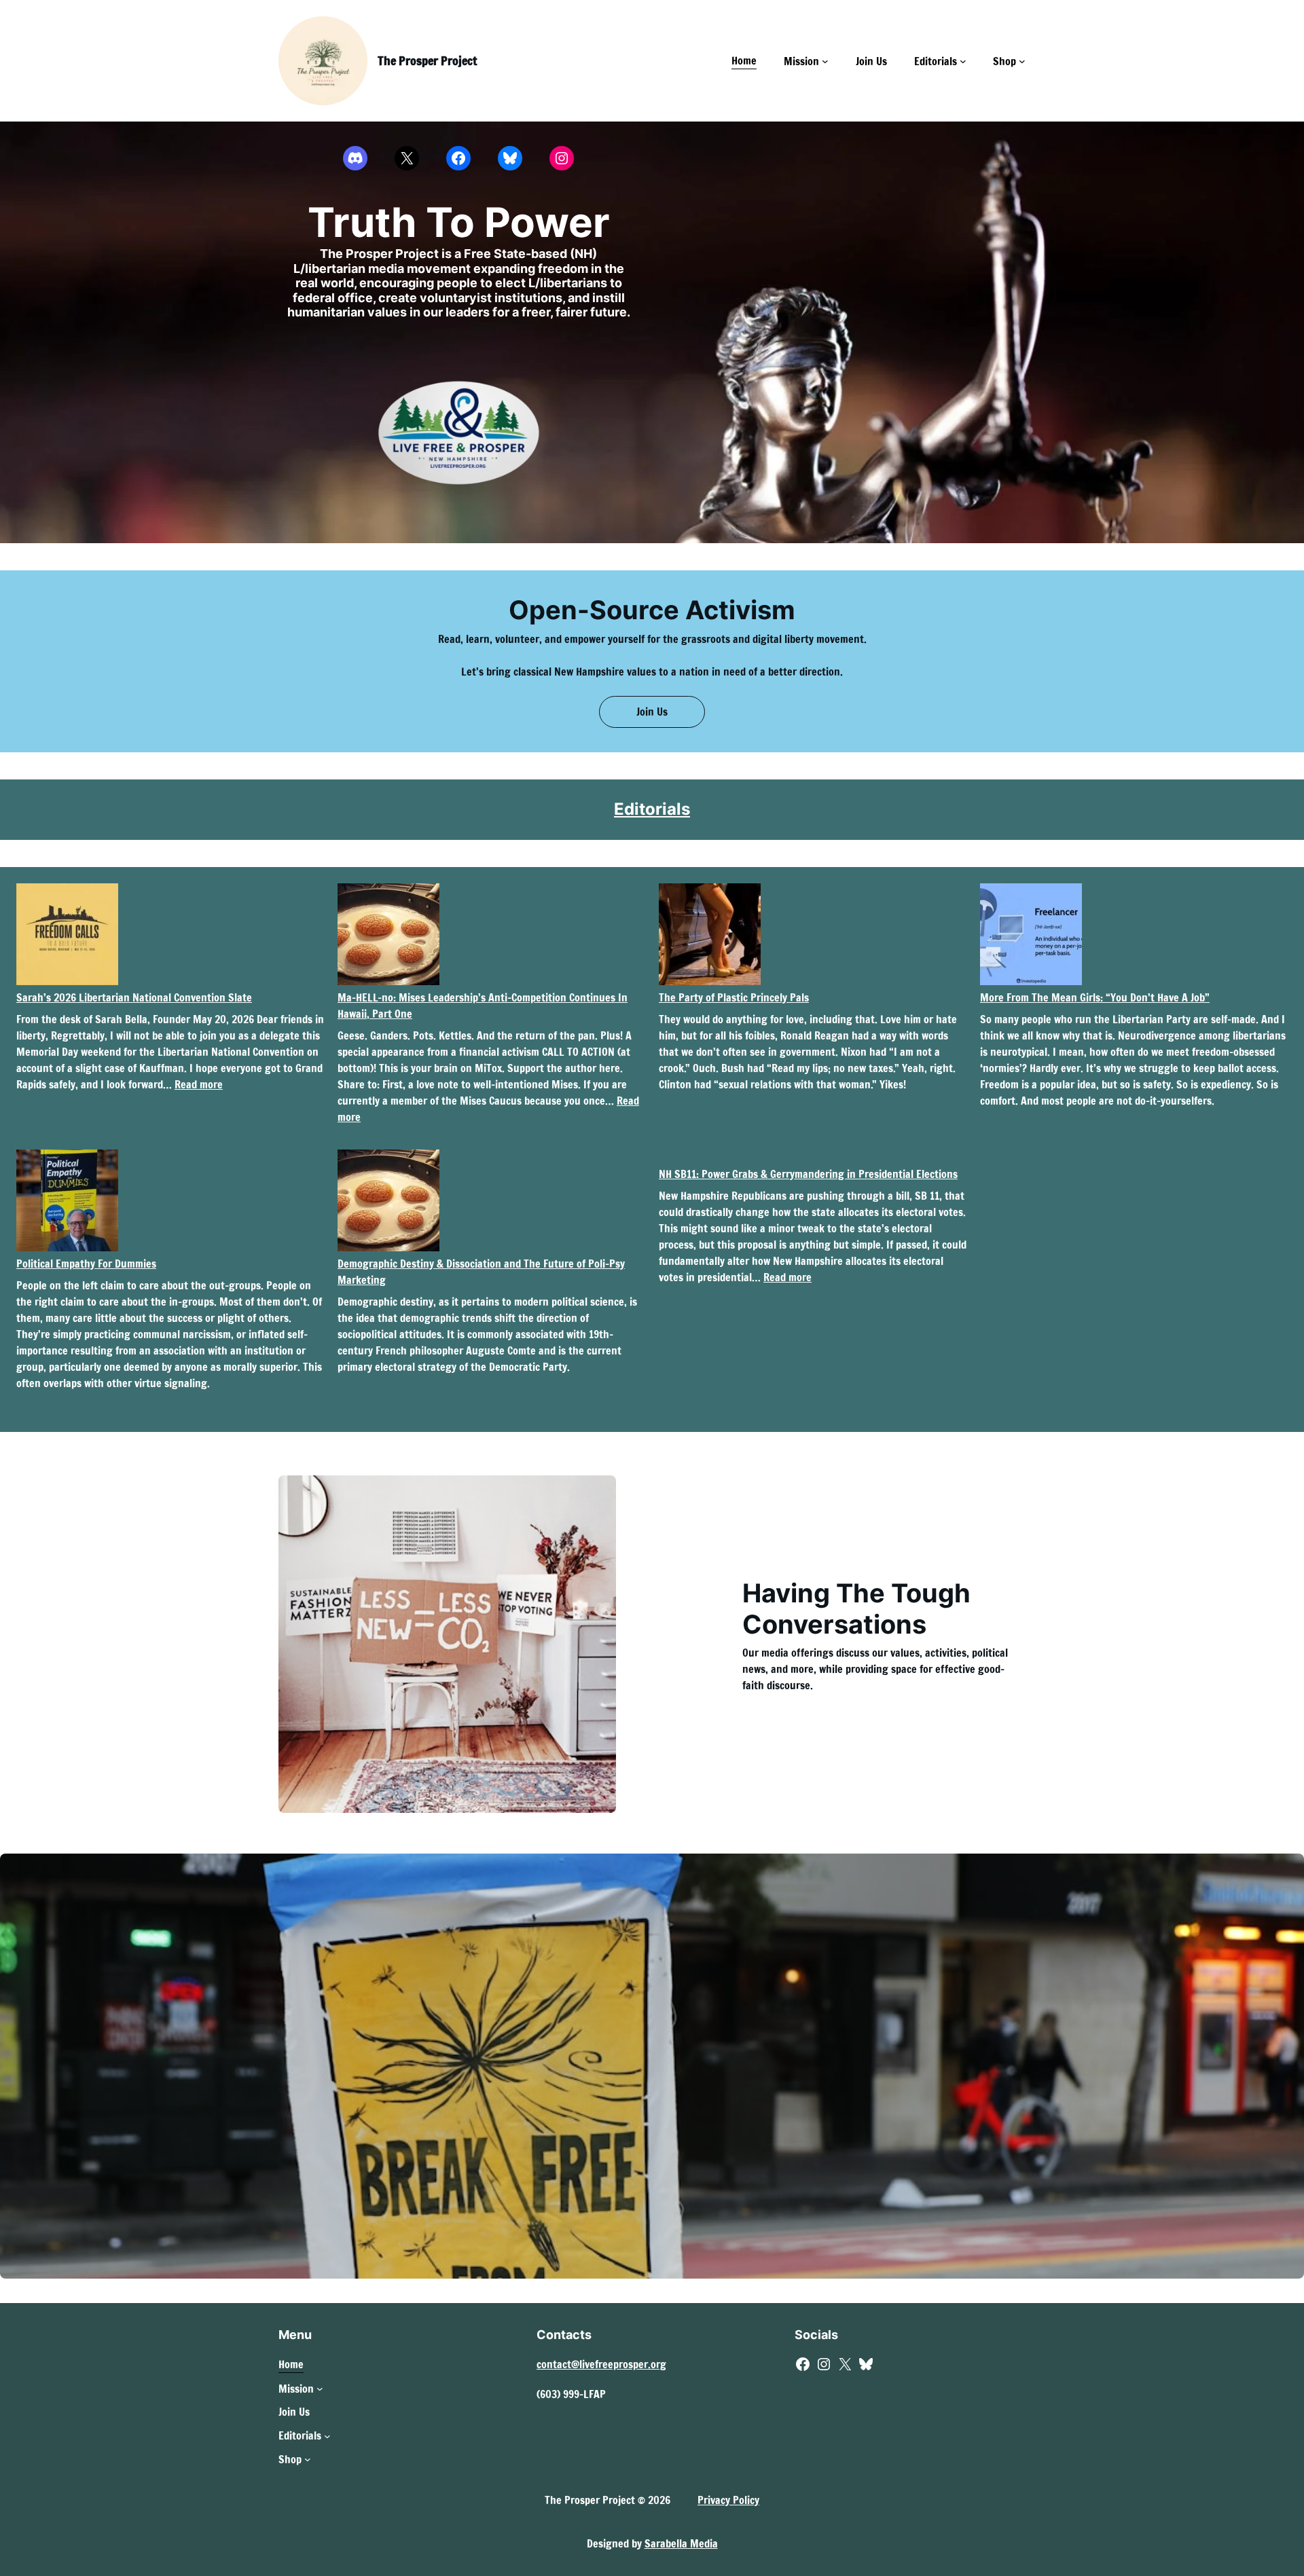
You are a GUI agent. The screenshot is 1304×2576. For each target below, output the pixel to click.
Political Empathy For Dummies (86, 1264)
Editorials (652, 809)
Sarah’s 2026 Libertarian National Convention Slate (134, 997)
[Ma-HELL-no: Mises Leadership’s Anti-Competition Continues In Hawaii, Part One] (388, 936)
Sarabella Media (681, 2543)
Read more (199, 1084)
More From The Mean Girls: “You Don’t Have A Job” (1095, 997)
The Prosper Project (427, 60)
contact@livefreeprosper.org (601, 2364)
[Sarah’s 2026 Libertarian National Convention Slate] (67, 936)
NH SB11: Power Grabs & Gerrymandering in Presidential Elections (808, 1174)
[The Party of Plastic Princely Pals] (710, 936)
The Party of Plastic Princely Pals (734, 997)
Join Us (652, 712)
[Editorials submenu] (963, 61)
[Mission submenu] (825, 61)
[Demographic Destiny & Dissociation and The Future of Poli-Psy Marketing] (388, 1202)
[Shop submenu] (1022, 61)
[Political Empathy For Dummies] (67, 1202)
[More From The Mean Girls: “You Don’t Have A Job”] (1031, 936)
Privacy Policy (728, 2500)
